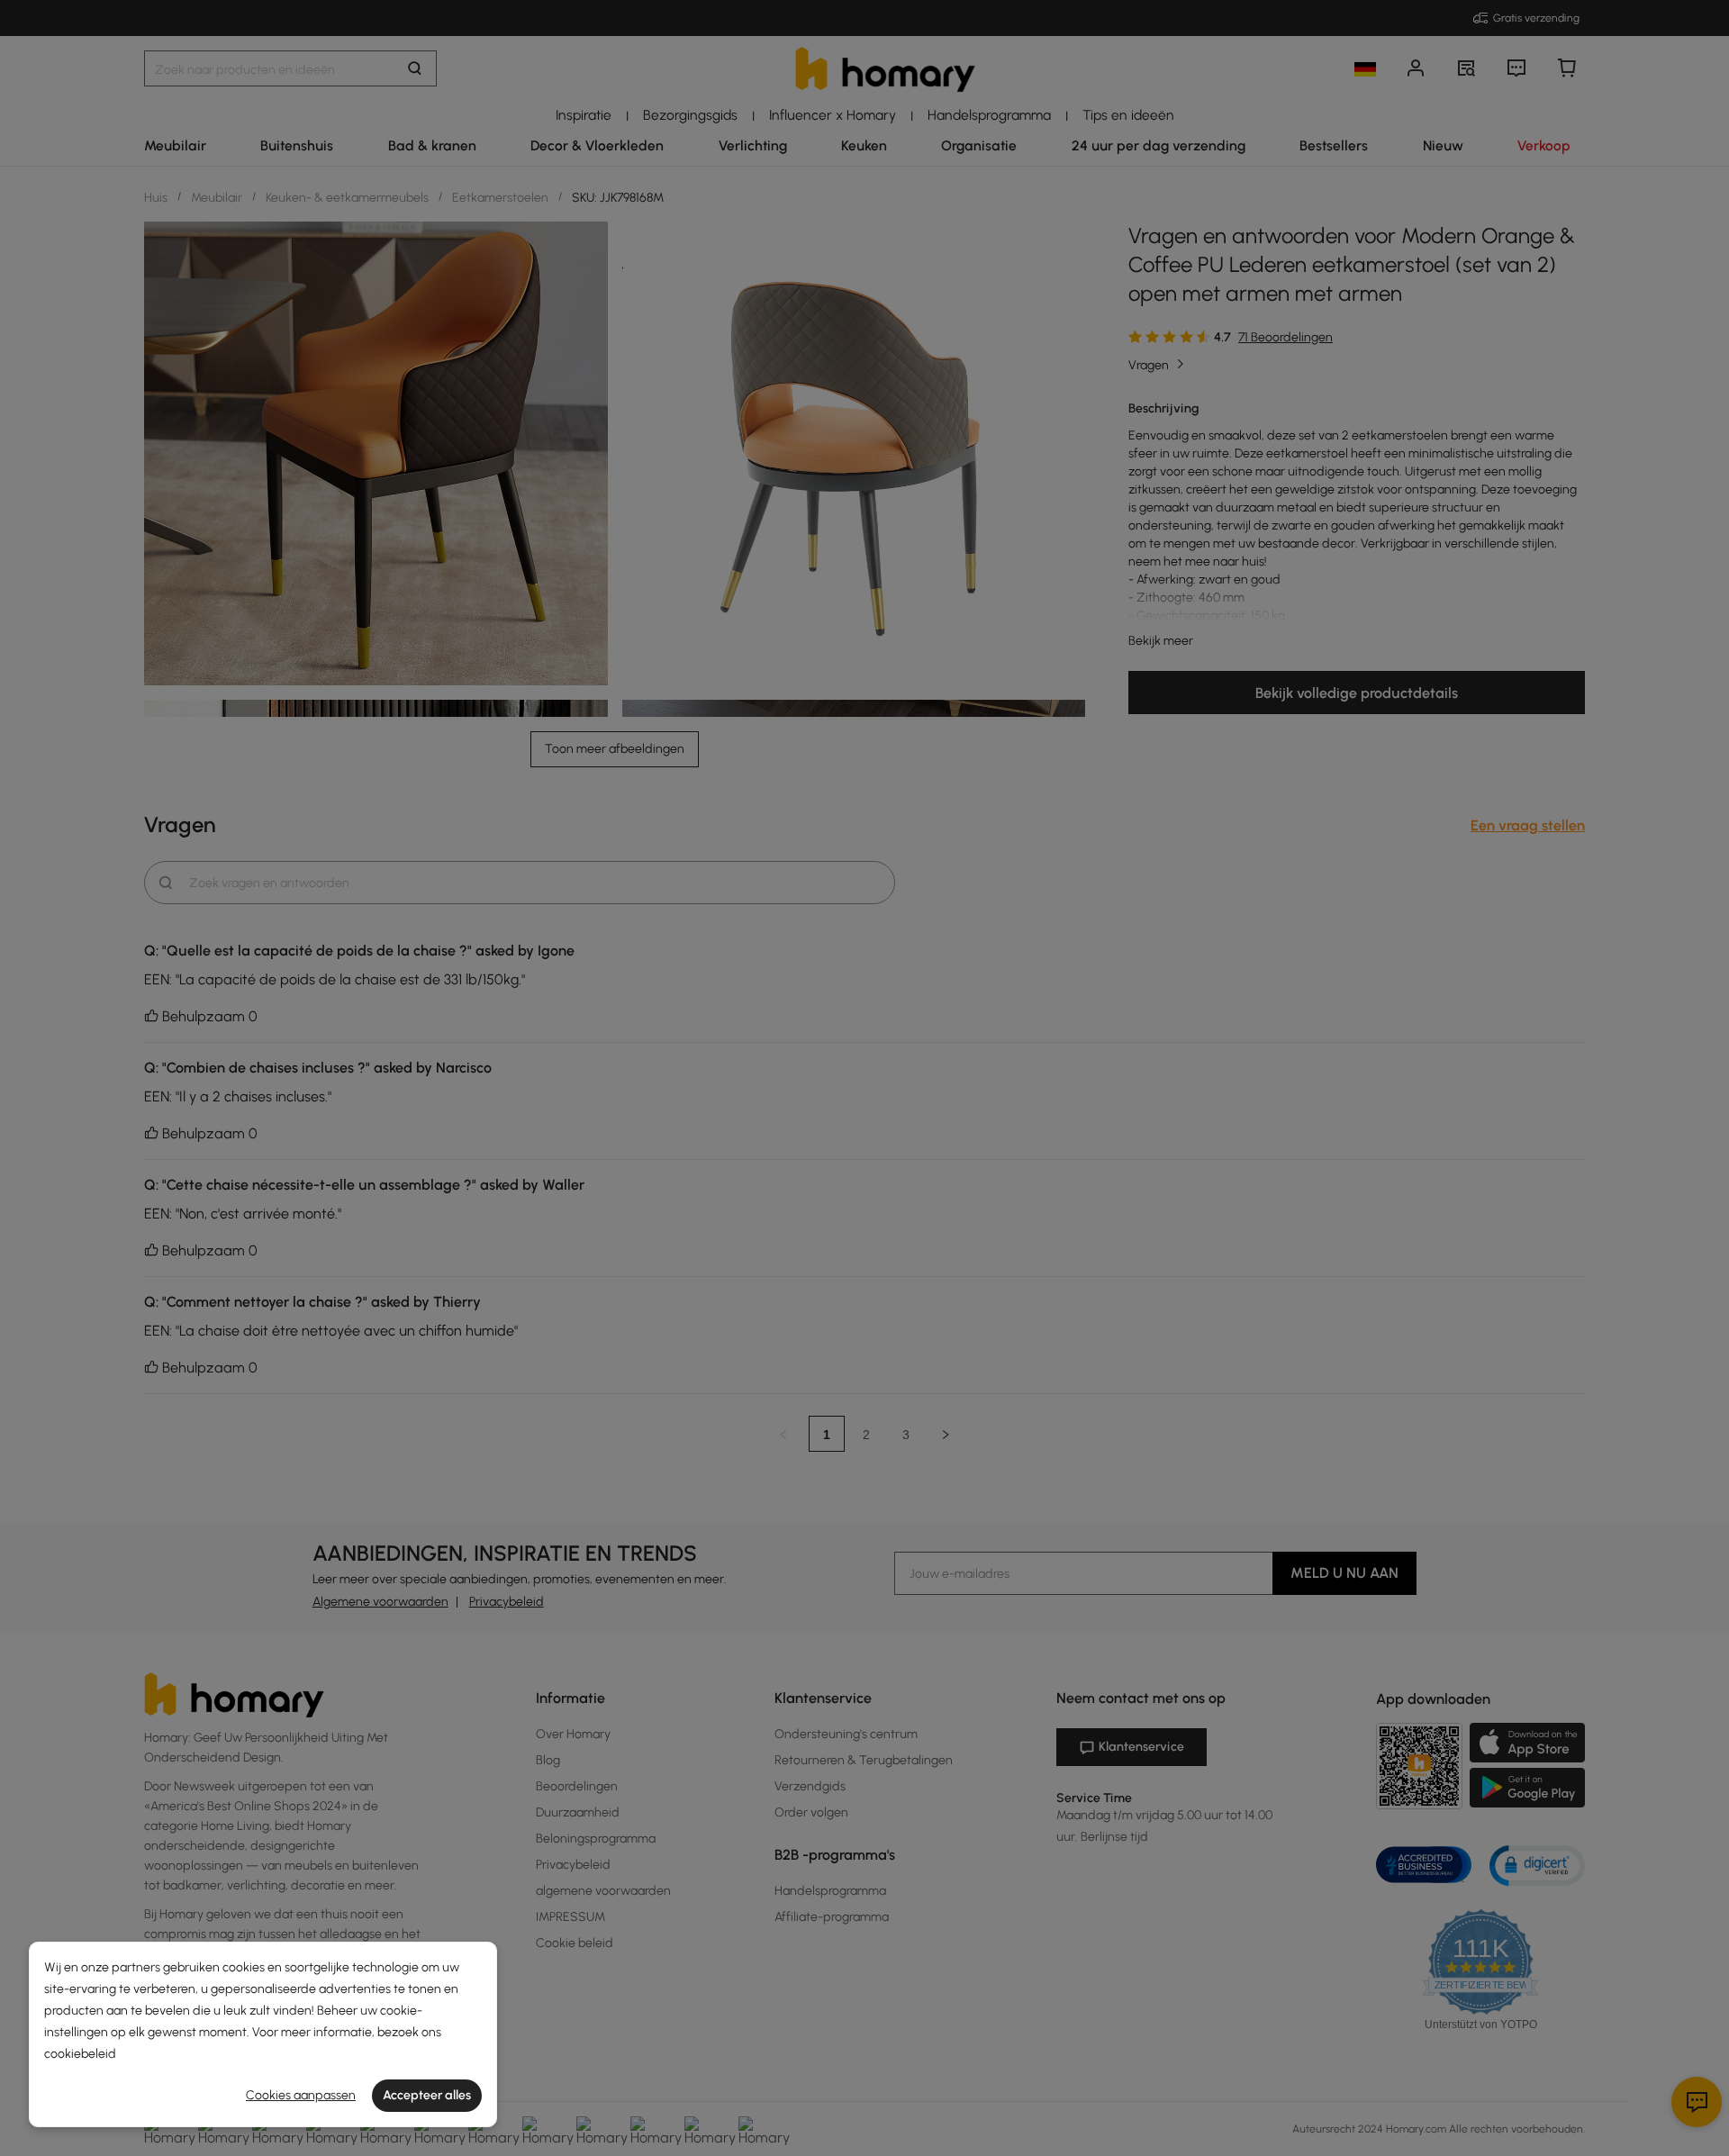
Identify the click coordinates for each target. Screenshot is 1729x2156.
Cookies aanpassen (301, 2095)
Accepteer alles (427, 2095)
